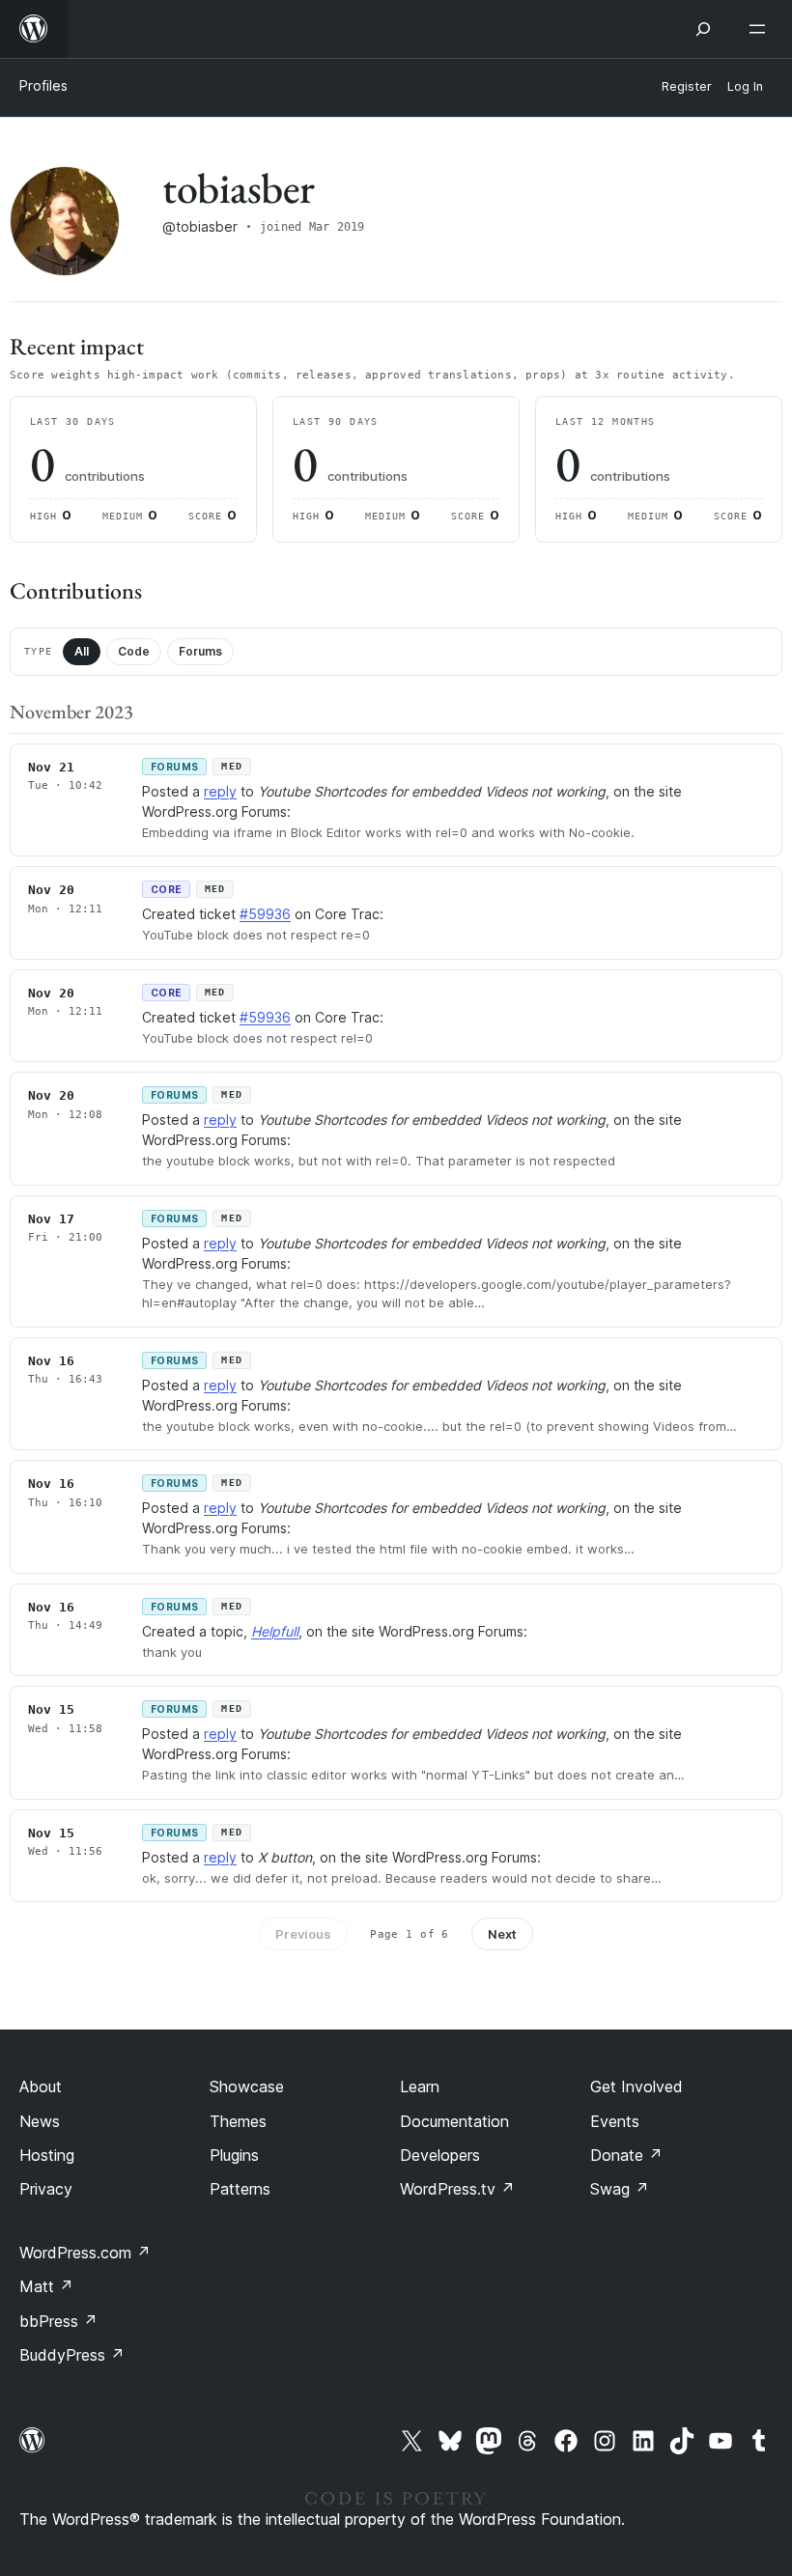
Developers (440, 2155)
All (82, 651)
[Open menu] (761, 29)
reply (220, 791)
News (40, 2121)
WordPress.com (85, 2253)
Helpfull (275, 1631)
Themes (238, 2121)
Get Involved (636, 2086)
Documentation (454, 2121)
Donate (626, 2155)
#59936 (265, 914)
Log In (745, 86)
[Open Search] (703, 29)
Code (134, 651)
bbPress (58, 2321)
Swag (620, 2189)
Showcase (247, 2086)
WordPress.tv (457, 2189)
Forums (200, 651)
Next (502, 1934)
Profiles (43, 85)
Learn (420, 2086)
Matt (46, 2286)
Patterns (240, 2189)
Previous (303, 1934)
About (41, 2086)
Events (615, 2121)
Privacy (46, 2189)
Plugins (234, 2155)
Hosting (47, 2155)
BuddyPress (72, 2355)
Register (687, 86)
